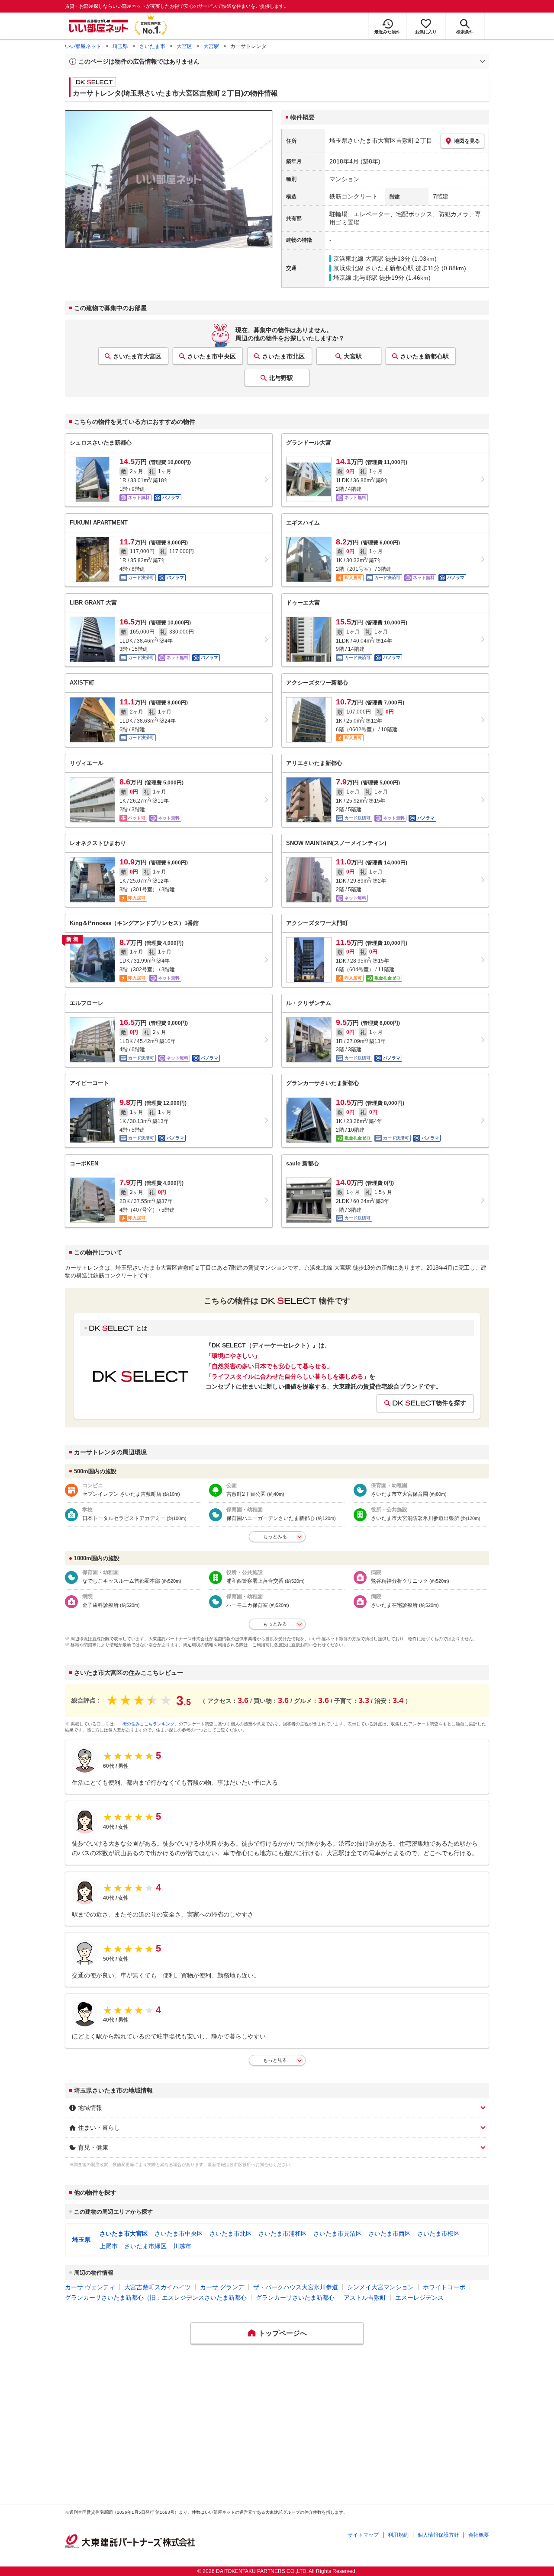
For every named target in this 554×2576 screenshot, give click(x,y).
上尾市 (109, 2246)
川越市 (182, 2246)
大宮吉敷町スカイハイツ (158, 2287)
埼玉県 (120, 46)
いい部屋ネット (83, 46)
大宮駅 (211, 46)
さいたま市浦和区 (283, 2234)
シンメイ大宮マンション (380, 2287)
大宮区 (184, 46)
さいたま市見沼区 (338, 2234)
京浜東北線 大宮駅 (358, 259)
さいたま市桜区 (438, 2234)
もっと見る (275, 2060)
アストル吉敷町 (365, 2298)
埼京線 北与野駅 (355, 278)
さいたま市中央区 (212, 356)
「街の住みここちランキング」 (148, 1724)
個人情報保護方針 (438, 2535)
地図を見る (467, 141)
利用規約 (398, 2535)
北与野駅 (281, 378)
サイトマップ (363, 2535)
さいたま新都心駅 (425, 356)
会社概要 (479, 2535)
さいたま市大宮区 (137, 356)
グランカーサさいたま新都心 (295, 2298)
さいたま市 (152, 46)
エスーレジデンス (419, 2298)
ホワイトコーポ (444, 2287)
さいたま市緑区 (145, 2246)
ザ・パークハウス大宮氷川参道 (296, 2287)
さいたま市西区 (390, 2234)
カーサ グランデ (222, 2287)
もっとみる (275, 1536)
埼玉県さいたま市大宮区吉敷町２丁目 (381, 141)
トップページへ (283, 2333)
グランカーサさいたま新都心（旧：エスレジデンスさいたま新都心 (156, 2298)
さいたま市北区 (283, 356)
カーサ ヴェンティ (90, 2287)
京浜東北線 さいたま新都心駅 (374, 268)
